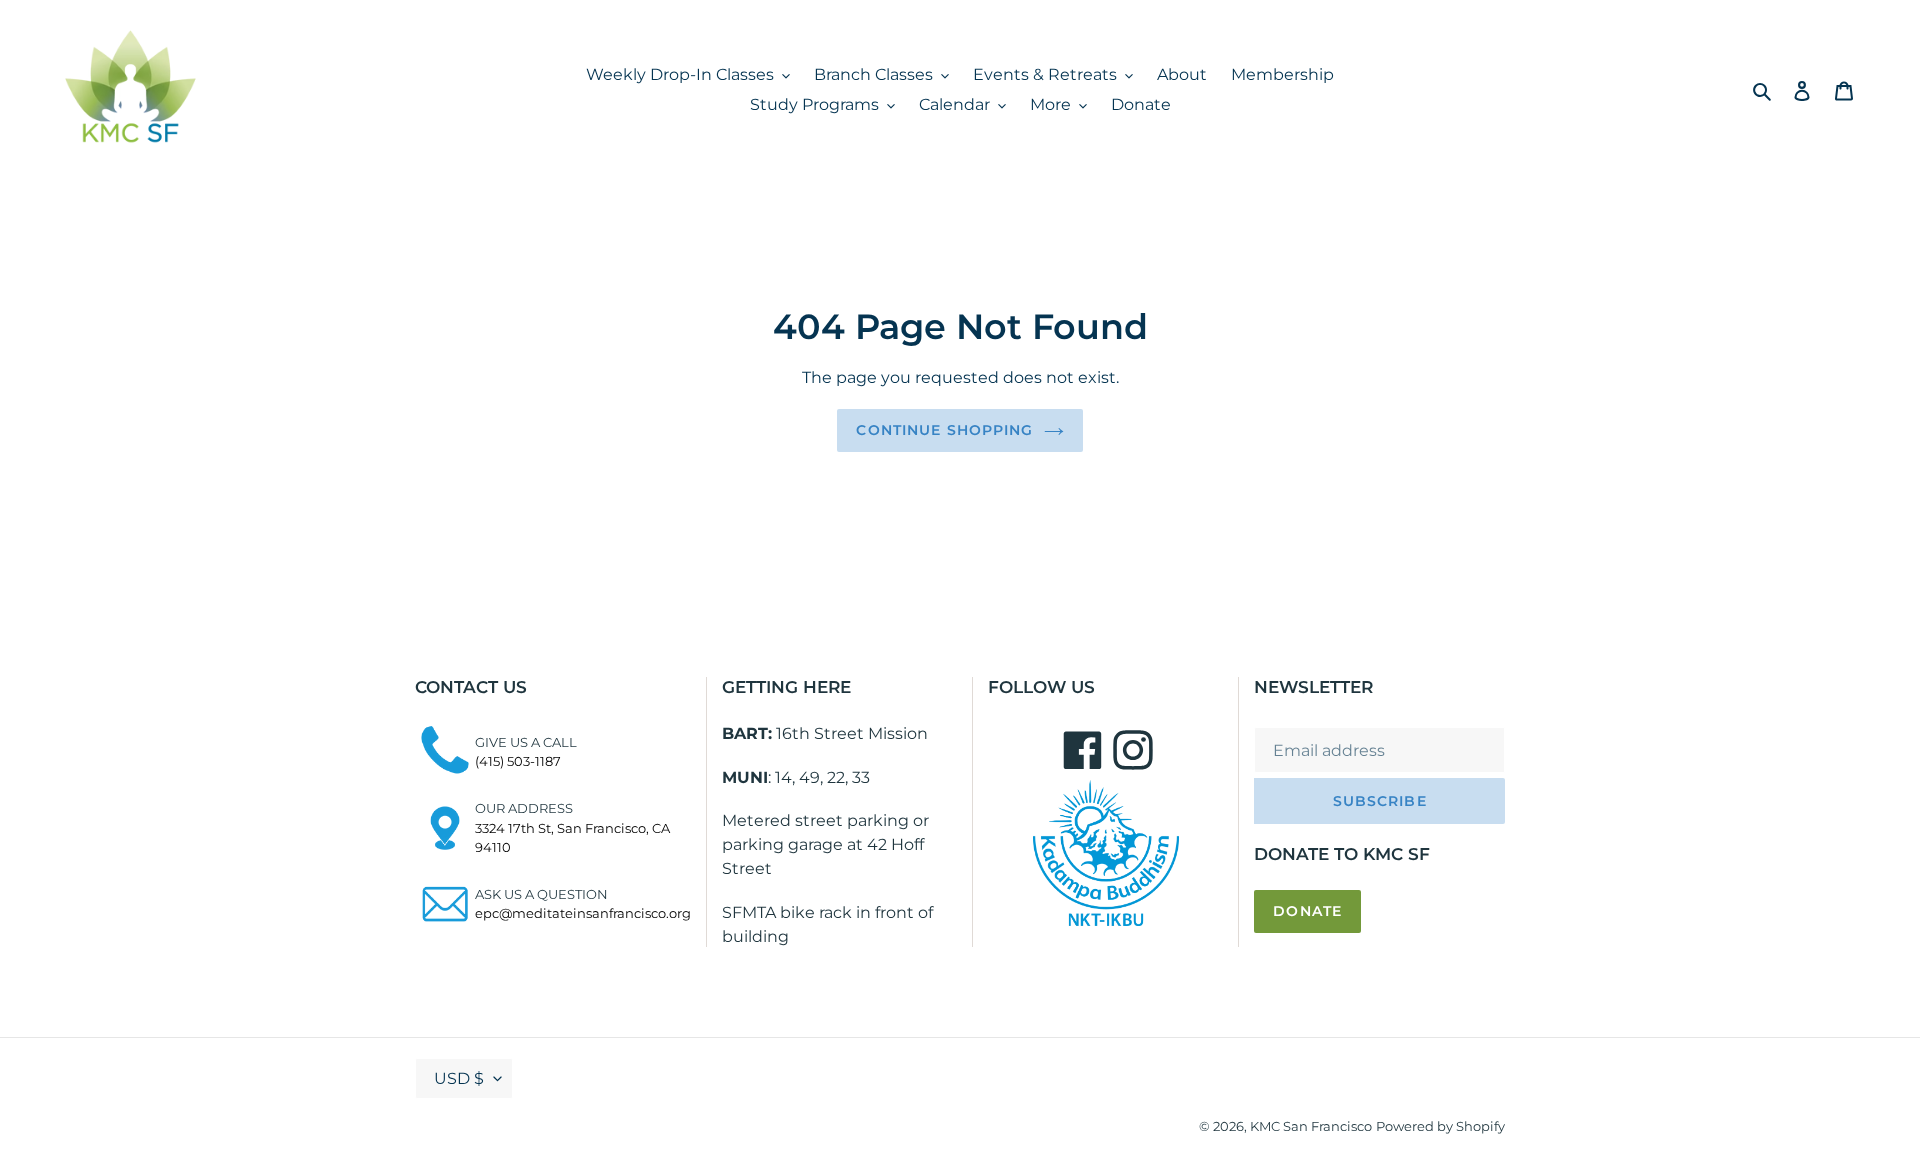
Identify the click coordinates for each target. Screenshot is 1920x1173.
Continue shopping (944, 430)
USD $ (459, 1078)
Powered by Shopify (1440, 1126)
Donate (1307, 911)
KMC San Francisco (1311, 1126)
